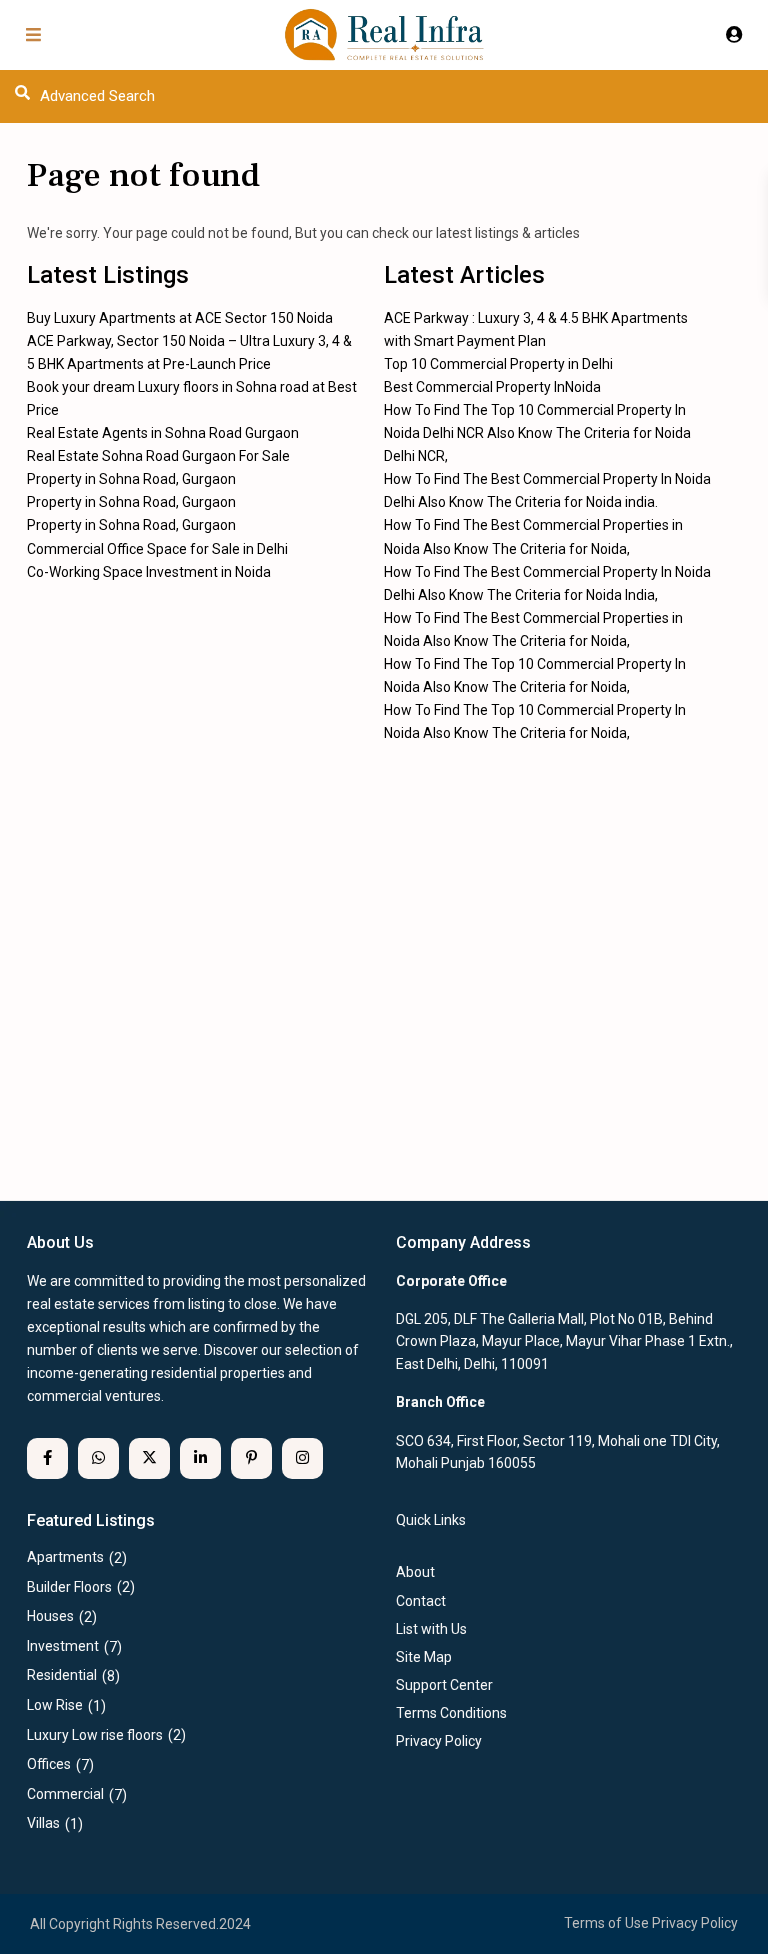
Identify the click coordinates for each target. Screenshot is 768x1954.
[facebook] (47, 1458)
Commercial (65, 1794)
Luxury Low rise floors (95, 1735)
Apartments (65, 1557)
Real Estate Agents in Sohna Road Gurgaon (163, 433)
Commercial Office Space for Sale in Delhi (157, 549)
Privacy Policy (695, 1923)
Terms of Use (606, 1923)
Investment (63, 1646)
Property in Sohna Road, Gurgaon (131, 479)
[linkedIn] (200, 1458)
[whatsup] (98, 1458)
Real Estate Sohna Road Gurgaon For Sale (158, 456)
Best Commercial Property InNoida (492, 387)
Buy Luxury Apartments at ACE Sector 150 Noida (180, 318)
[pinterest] (251, 1458)
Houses (50, 1616)
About (415, 1572)
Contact (421, 1601)
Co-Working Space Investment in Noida (149, 572)
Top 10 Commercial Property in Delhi (498, 364)
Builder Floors (69, 1587)
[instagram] (302, 1458)
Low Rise (55, 1705)
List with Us (431, 1629)
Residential (62, 1675)
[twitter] (149, 1458)
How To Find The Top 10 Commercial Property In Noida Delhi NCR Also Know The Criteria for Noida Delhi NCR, (537, 433)
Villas (43, 1823)
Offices (49, 1764)
